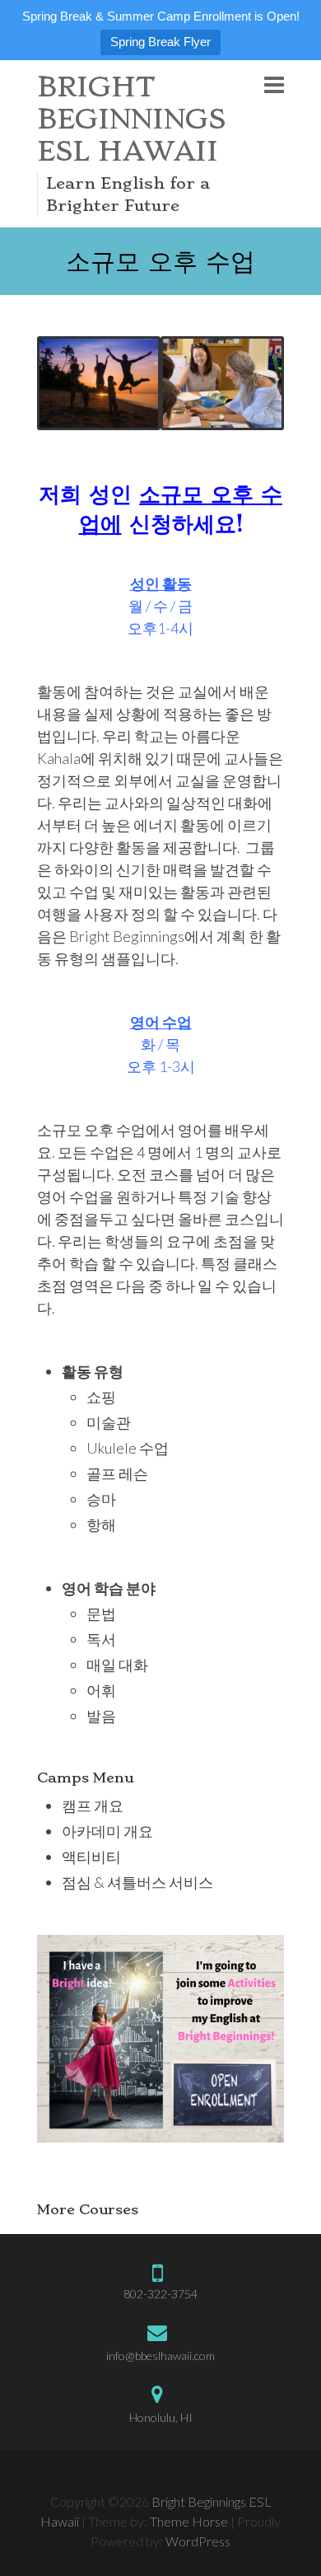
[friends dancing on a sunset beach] (99, 383)
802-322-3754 (160, 2294)
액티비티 (91, 1857)
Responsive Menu (274, 84)
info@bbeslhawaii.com (160, 2356)
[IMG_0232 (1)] (222, 383)
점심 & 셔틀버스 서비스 (137, 1882)
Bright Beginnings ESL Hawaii (131, 119)
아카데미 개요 (107, 1831)
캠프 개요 (93, 1806)
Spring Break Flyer (160, 42)
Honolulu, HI (161, 2417)
